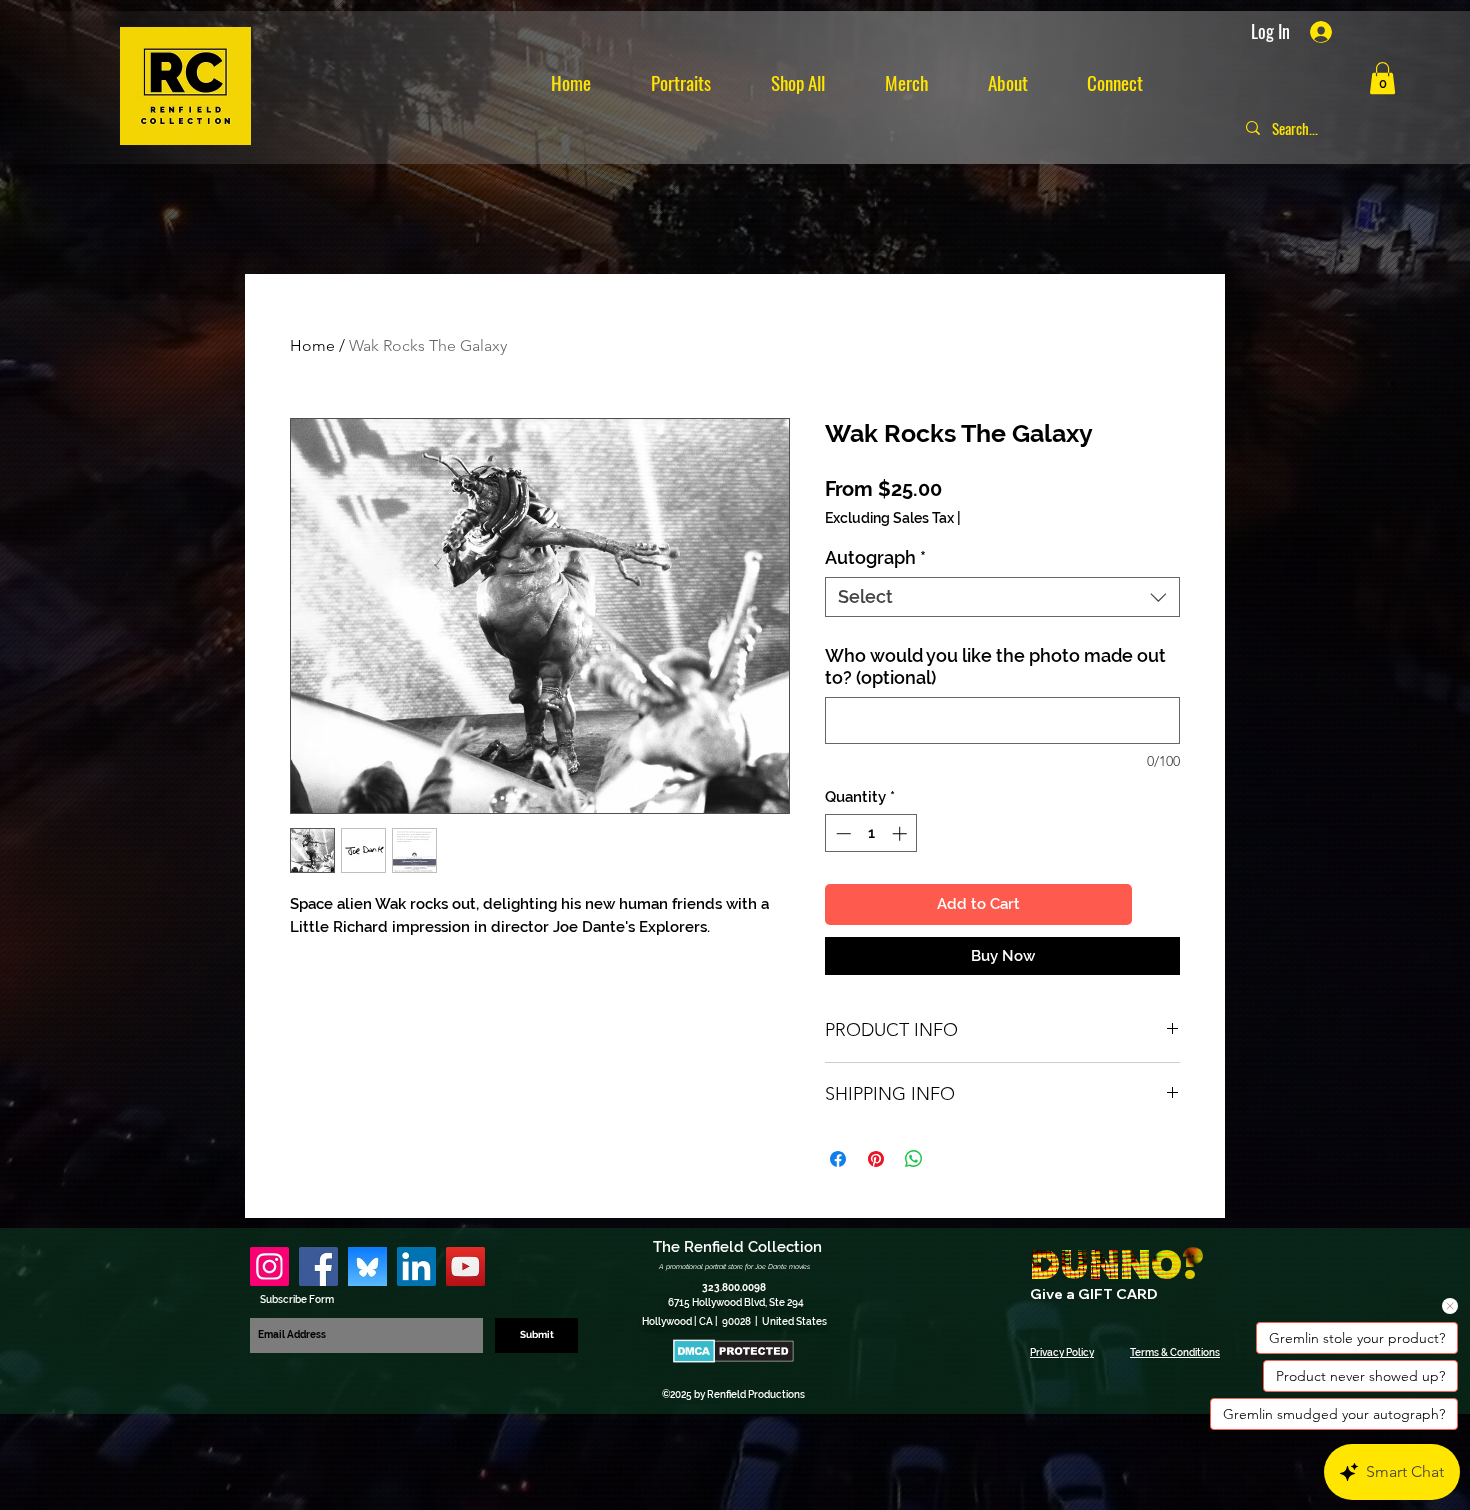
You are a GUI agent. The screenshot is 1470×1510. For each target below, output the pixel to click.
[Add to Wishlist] (1160, 904)
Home (312, 345)
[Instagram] (269, 1266)
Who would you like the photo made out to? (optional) (995, 666)
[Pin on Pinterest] (876, 1159)
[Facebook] (318, 1266)
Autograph (875, 557)
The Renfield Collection (737, 1247)
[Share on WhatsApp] (914, 1159)
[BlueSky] (367, 1266)
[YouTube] (465, 1266)
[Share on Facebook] (838, 1159)
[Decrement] (841, 833)
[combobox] (1002, 597)
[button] (1382, 78)
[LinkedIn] (416, 1266)
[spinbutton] (871, 833)
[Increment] (901, 833)
